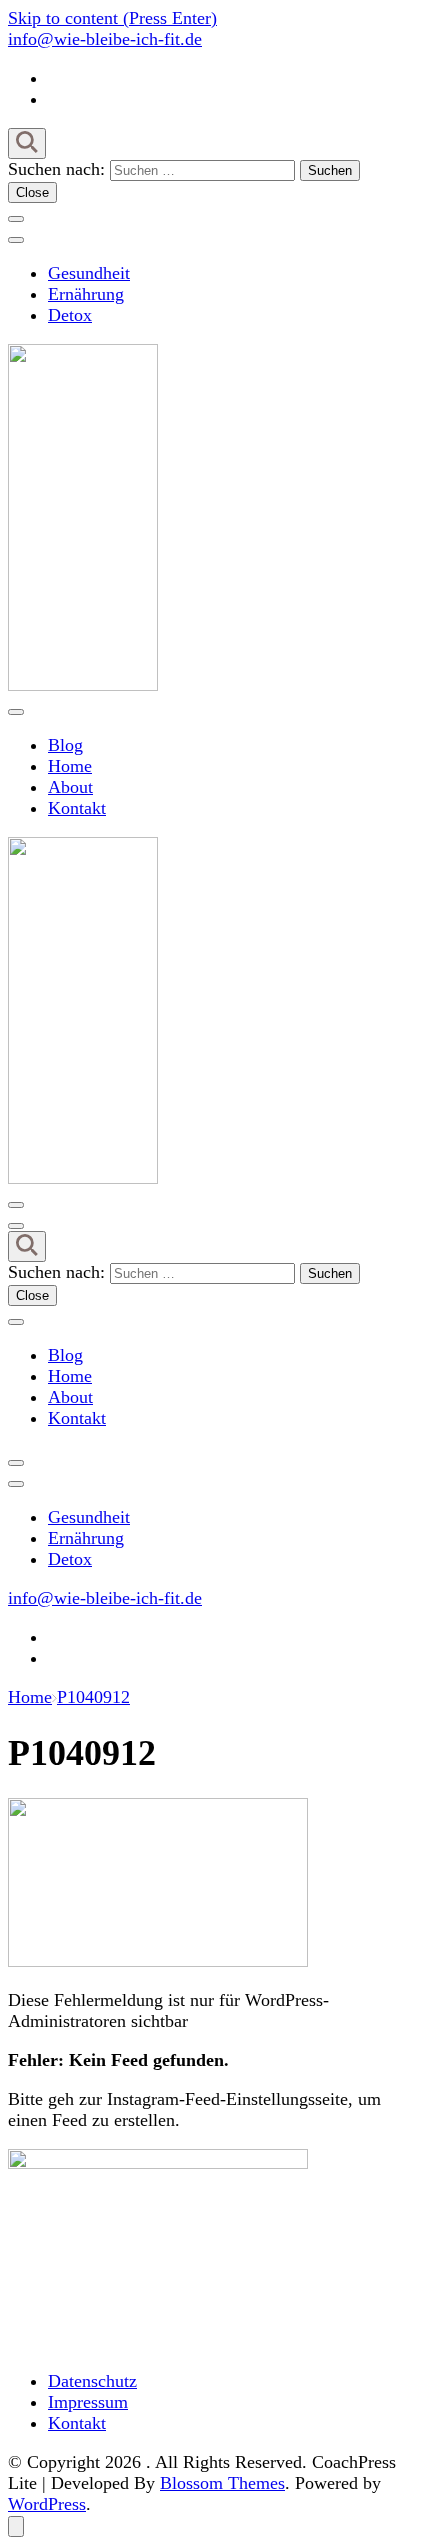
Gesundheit (89, 273)
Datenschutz (92, 2381)
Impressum (88, 2402)
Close (32, 192)
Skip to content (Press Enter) (112, 18)
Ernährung (86, 294)
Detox (70, 315)
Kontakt (77, 808)
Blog (65, 745)
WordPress (47, 2504)
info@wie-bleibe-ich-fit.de (105, 39)
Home (70, 766)
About (70, 787)
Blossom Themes (222, 2483)
